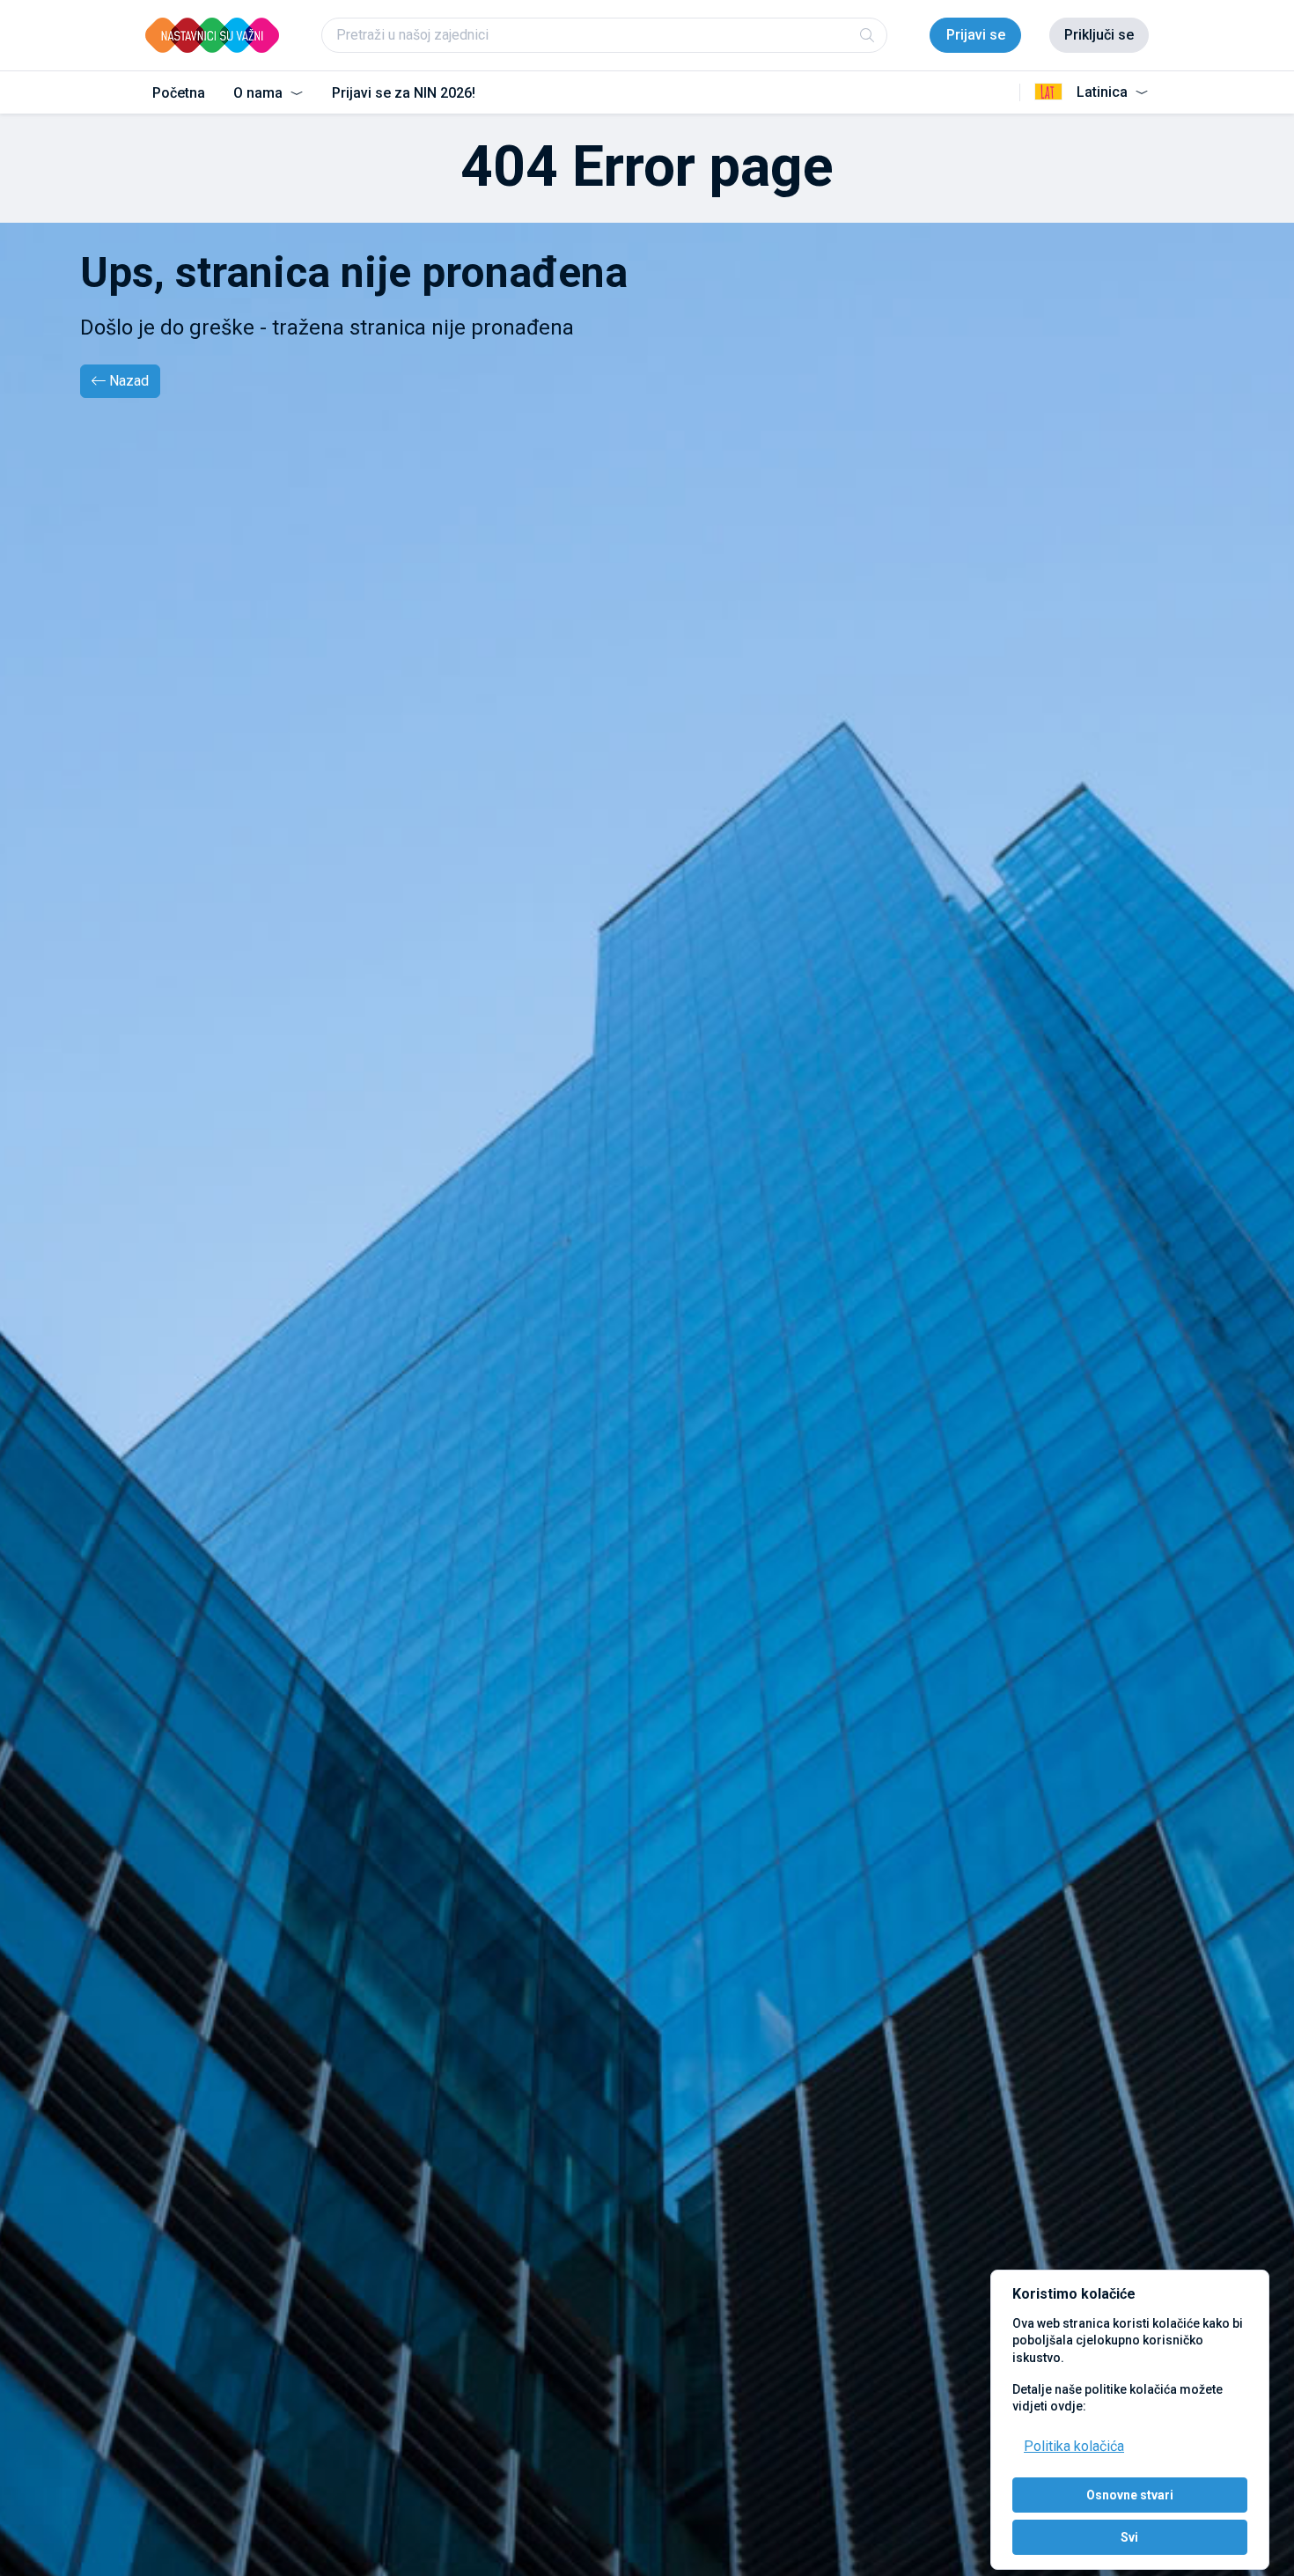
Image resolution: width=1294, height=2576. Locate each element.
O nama (260, 93)
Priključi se (1099, 35)
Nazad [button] (129, 381)
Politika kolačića (1074, 2446)
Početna (179, 93)
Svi (1129, 2537)
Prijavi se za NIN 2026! (404, 93)
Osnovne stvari (1130, 2495)
